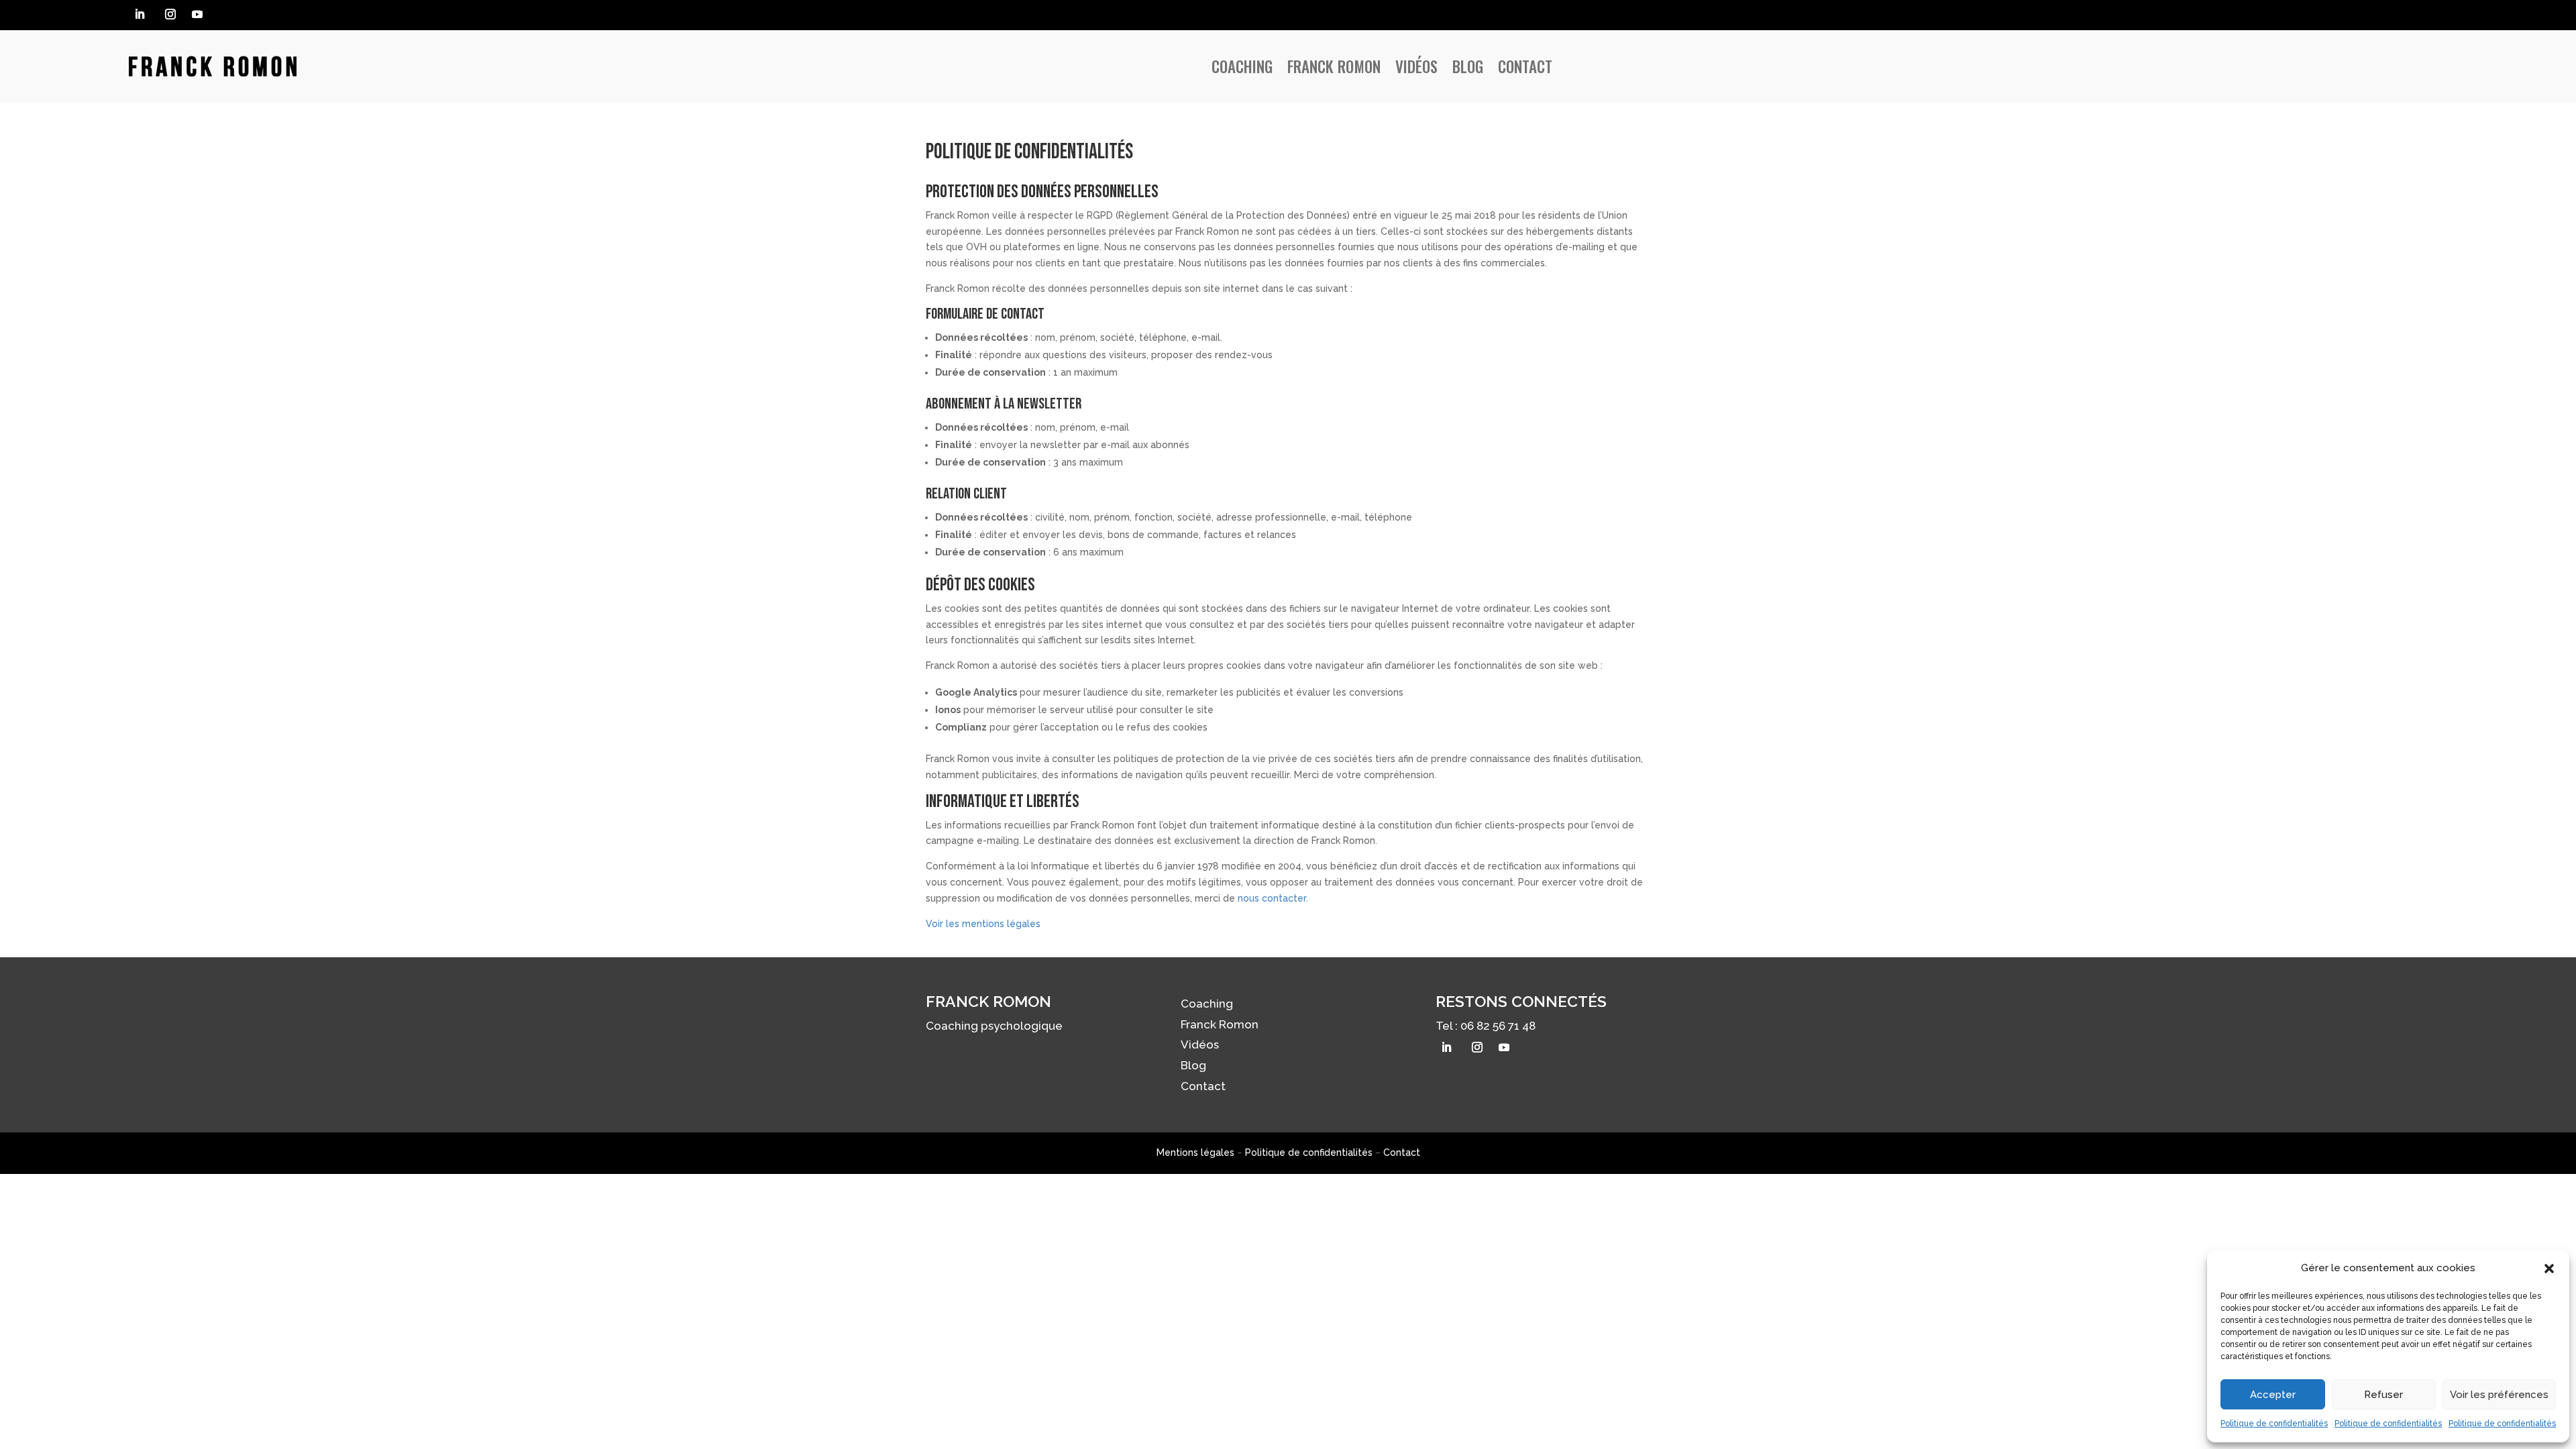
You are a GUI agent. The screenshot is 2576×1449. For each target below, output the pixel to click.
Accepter (2273, 1395)
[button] (2549, 1269)
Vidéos (1416, 66)
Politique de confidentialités (2274, 1424)
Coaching (1242, 66)
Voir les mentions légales (983, 924)
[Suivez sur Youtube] (197, 14)
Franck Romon (1334, 66)
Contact (1525, 66)
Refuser (2383, 1395)
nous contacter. (1273, 898)
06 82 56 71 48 (1498, 1026)
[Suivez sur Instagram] (170, 14)
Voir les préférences (2499, 1395)
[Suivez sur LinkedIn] (140, 14)
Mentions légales (1195, 1152)
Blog (1468, 66)
